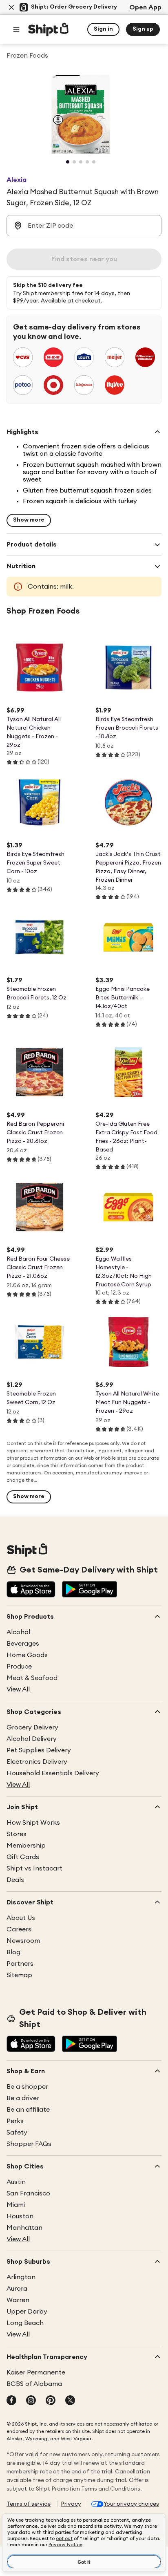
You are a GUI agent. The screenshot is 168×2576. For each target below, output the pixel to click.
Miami (16, 2205)
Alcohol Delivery (32, 1739)
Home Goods (27, 1655)
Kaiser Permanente (36, 2372)
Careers (19, 1929)
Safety (17, 2132)
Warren (18, 2300)
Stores (17, 1834)
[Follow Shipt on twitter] (70, 2401)
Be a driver (23, 2098)
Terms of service (29, 2504)
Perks (15, 2121)
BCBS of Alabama (34, 2384)
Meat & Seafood (32, 1678)
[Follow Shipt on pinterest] (51, 2401)
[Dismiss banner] (11, 7)
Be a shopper (27, 2087)
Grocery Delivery (32, 1727)
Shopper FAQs (29, 2144)
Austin (16, 2182)
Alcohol (18, 1632)
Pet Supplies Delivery (39, 1750)
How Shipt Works (33, 1823)
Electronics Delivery (37, 1762)
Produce (19, 1667)
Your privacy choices (131, 2504)
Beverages (23, 1644)
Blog (13, 1952)
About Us (21, 1918)
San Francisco (28, 2193)
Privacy (71, 2504)
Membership (26, 1846)
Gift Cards (23, 1857)
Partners (20, 1964)
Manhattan (24, 2228)
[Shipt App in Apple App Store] (31, 1590)
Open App (145, 7)
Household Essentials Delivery (53, 1773)
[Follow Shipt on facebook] (11, 2401)
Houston (20, 2216)
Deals (15, 1880)
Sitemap (19, 1975)
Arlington (21, 2277)
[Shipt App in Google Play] (90, 1590)
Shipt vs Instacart (34, 1868)
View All (18, 1689)
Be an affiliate (28, 2110)
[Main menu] (16, 29)
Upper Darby (27, 2312)
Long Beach (25, 2323)
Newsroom (23, 1941)
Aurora (17, 2289)
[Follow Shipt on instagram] (31, 2401)
